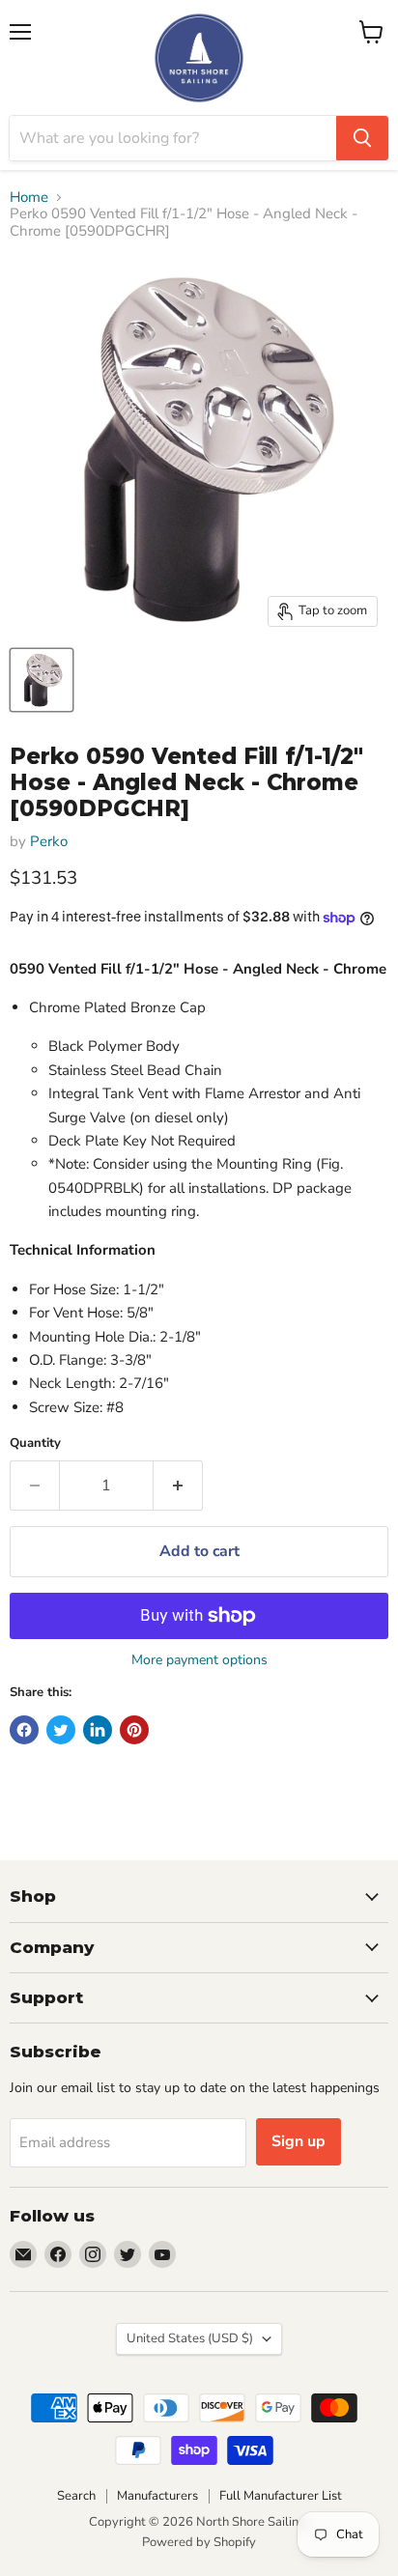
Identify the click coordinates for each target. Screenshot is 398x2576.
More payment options (199, 1660)
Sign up (298, 2141)
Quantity (35, 1444)
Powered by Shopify (199, 2542)
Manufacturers (157, 2496)
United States (190, 2338)
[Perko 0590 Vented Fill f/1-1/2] (42, 680)
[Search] (362, 138)
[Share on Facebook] (24, 1730)
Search (76, 2496)
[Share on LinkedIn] (98, 1730)
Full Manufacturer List (281, 2496)
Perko (49, 841)
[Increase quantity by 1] (178, 1486)
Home (29, 198)
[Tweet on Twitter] (61, 1730)
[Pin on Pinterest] (134, 1730)
